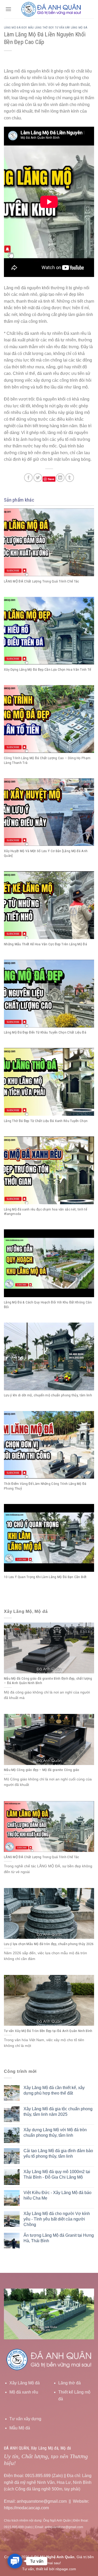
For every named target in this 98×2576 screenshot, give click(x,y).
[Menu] (8, 9)
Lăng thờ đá (70, 2383)
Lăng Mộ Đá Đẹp (15, 28)
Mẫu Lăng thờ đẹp (41, 28)
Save (51, 479)
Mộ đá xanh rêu (24, 2392)
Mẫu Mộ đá (20, 2428)
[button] (15, 2561)
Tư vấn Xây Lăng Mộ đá (71, 28)
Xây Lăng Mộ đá (25, 2383)
